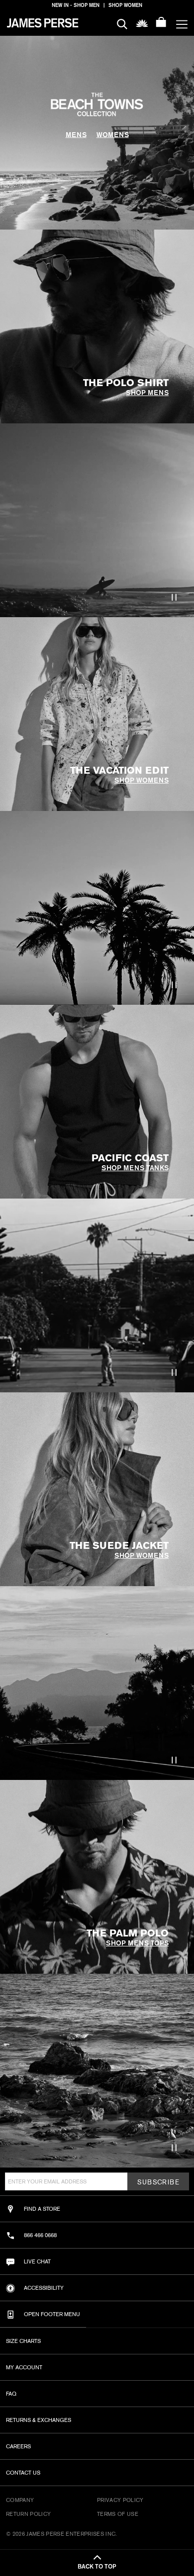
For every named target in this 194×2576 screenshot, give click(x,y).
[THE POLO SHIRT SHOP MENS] (12, 235)
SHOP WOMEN (125, 5)
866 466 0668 (40, 2235)
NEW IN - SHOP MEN (76, 5)
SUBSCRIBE (158, 2182)
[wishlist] (142, 23)
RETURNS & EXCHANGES (39, 2420)
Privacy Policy (120, 2500)
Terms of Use (118, 2514)
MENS (76, 135)
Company (20, 2500)
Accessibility (44, 2288)
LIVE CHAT (37, 2261)
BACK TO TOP (97, 2567)
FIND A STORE (42, 2209)
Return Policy (28, 2514)
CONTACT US (23, 2473)
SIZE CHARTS (23, 2341)
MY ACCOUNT (24, 2367)
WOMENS (113, 135)
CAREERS (18, 2446)
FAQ (11, 2394)
